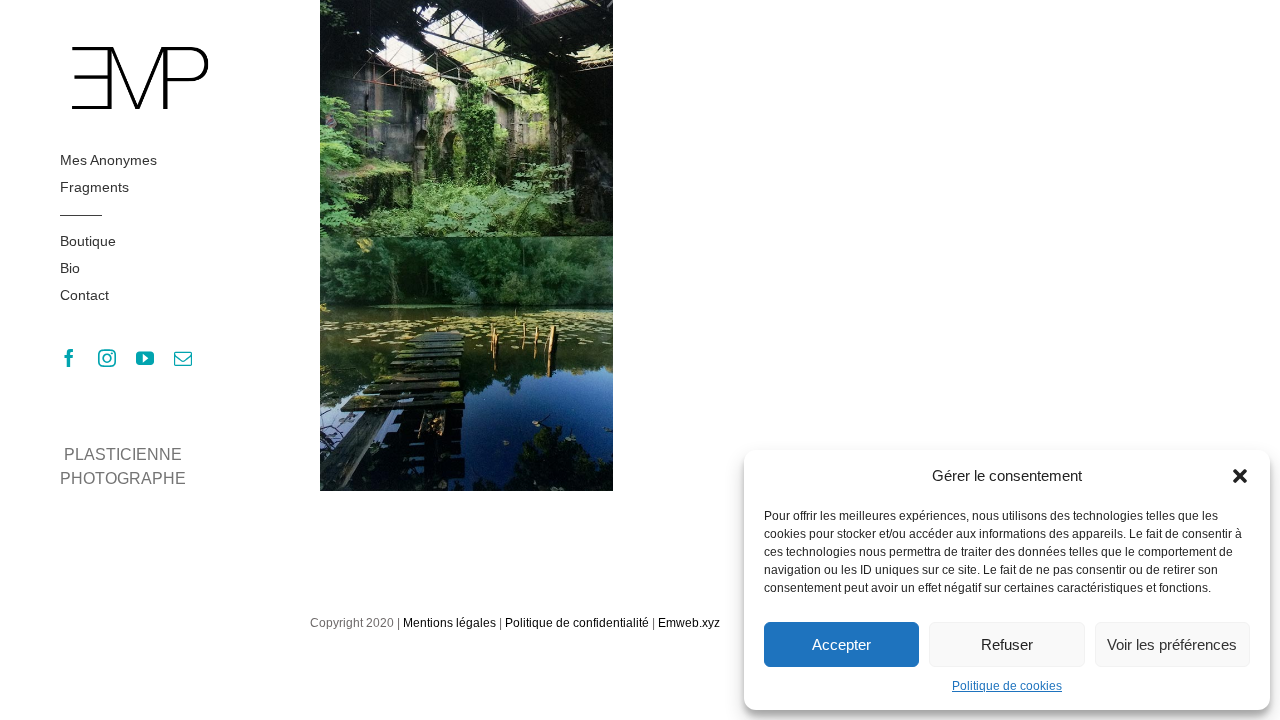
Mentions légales (449, 623)
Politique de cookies (1007, 686)
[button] (1240, 476)
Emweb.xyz (689, 623)
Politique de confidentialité (577, 623)
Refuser (1007, 644)
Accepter (841, 644)
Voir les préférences (1172, 644)
